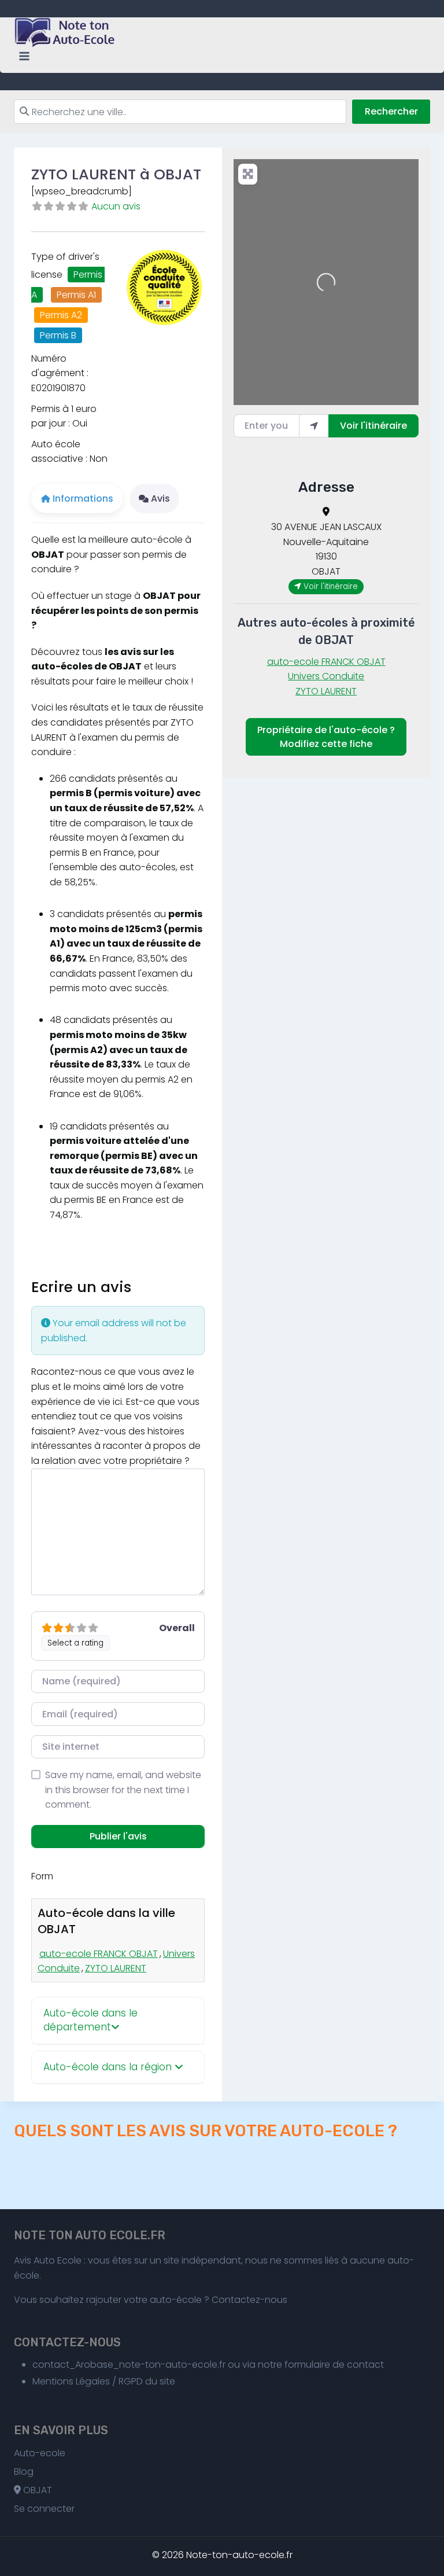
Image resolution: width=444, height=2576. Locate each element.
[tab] (118, 2021)
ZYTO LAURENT (116, 1968)
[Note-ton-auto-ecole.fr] (66, 32)
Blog (24, 2472)
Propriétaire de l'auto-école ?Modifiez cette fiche (326, 737)
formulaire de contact (334, 2365)
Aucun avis (116, 206)
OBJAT (36, 2490)
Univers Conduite (326, 676)
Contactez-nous (249, 2300)
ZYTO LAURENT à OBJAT (116, 174)
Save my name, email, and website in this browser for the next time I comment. (123, 1790)
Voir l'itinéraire (373, 426)
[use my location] (314, 426)
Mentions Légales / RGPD (88, 2381)
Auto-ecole (40, 2453)
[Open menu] (25, 56)
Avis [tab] (160, 498)
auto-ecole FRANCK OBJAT (99, 1954)
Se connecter (44, 2509)
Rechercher (391, 111)
